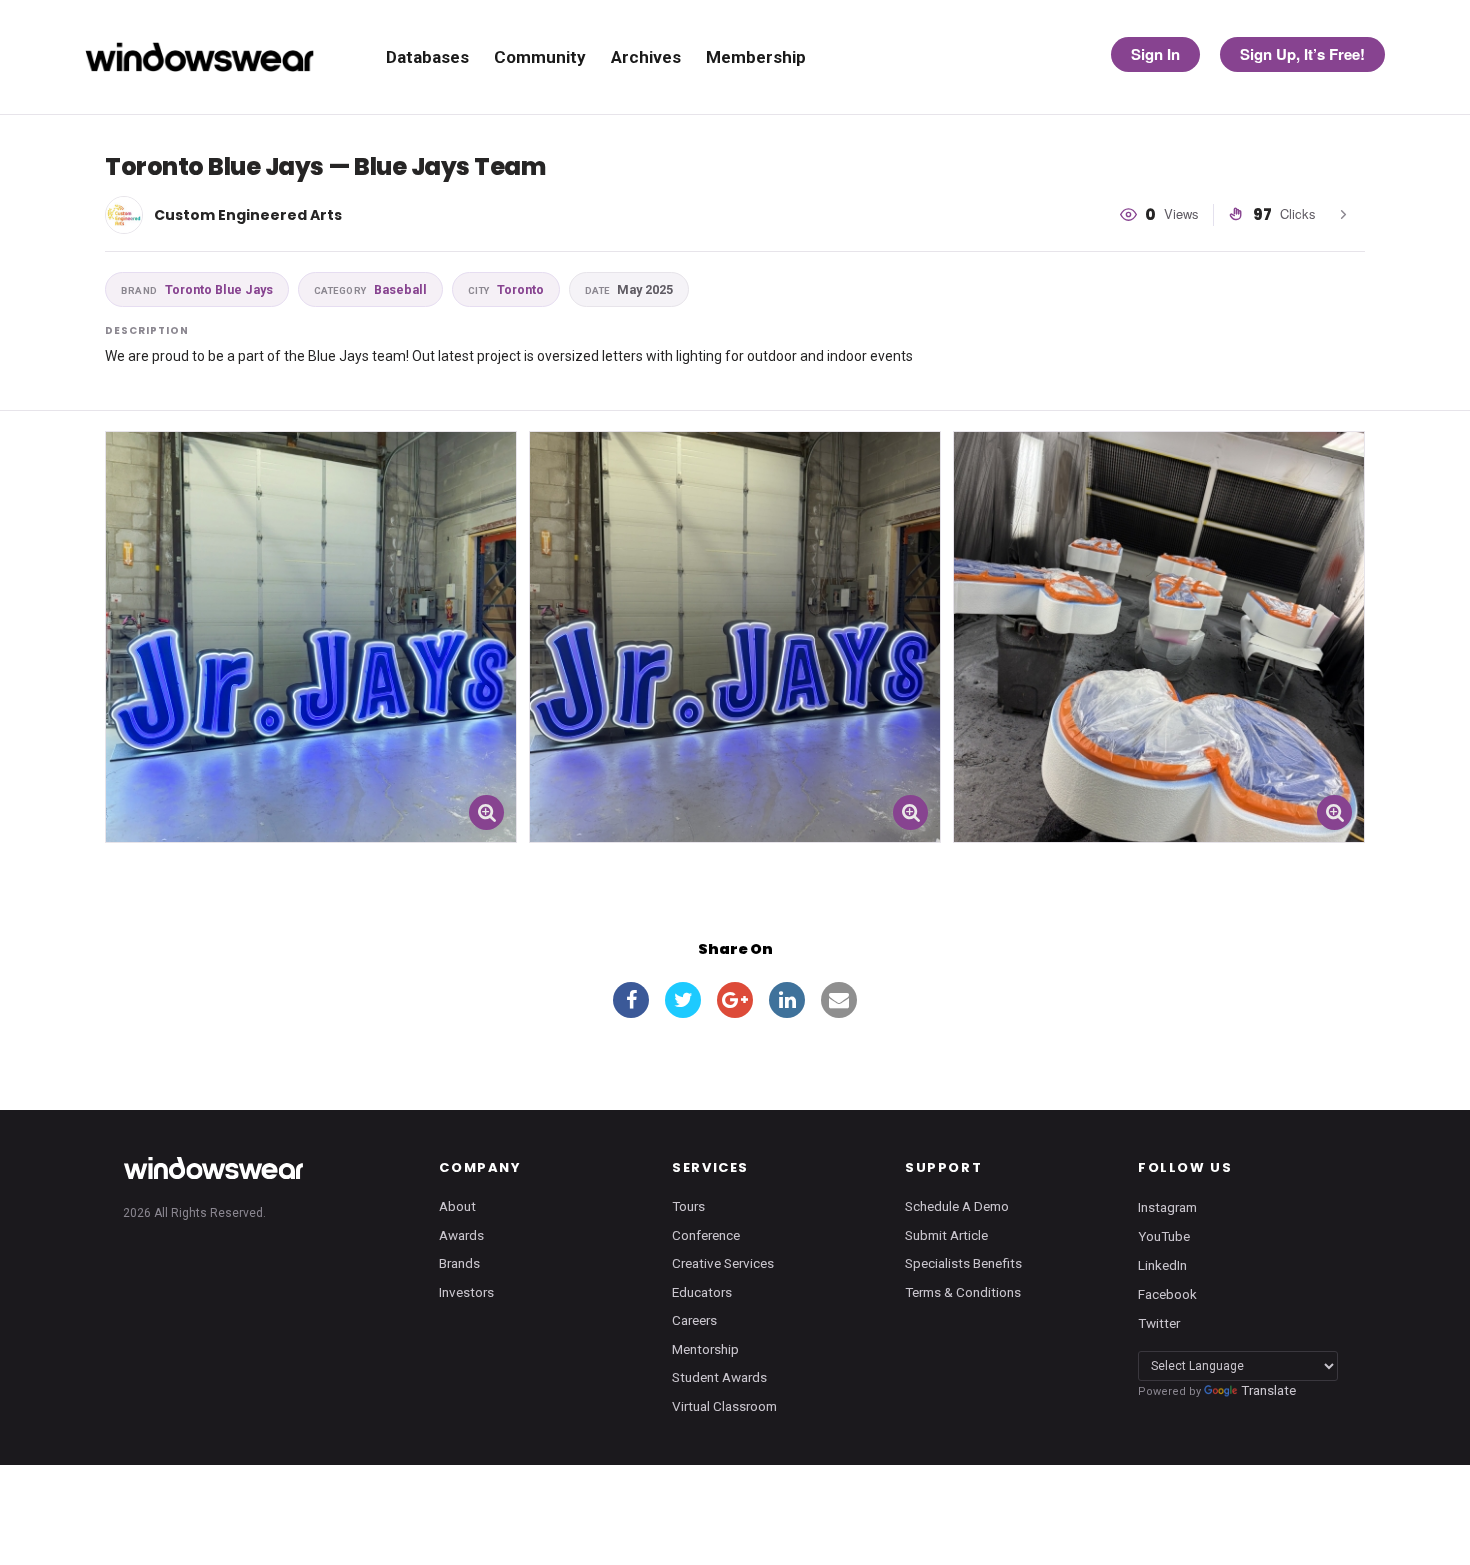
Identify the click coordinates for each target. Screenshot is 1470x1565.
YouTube (1164, 1236)
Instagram (1167, 1207)
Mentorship (705, 1349)
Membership (756, 57)
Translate (1268, 1390)
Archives (646, 57)
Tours (688, 1206)
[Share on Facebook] (631, 1000)
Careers (694, 1320)
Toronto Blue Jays (197, 289)
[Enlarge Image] (486, 812)
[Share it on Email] (839, 1000)
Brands (459, 1263)
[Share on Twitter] (683, 1000)
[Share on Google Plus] (735, 1000)
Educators (702, 1292)
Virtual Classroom (724, 1406)
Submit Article (946, 1235)
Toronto (506, 289)
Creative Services (723, 1263)
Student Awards (719, 1377)
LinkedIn (1162, 1265)
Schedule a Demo (957, 1206)
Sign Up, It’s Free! (1302, 54)
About (457, 1206)
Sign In (1155, 54)
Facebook (1167, 1294)
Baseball (370, 289)
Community (540, 57)
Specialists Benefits (963, 1263)
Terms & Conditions (963, 1292)
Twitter (1159, 1323)
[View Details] (311, 637)
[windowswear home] (213, 1168)
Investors (466, 1292)
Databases (427, 57)
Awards (461, 1235)
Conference (706, 1235)
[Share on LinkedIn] (787, 1000)
